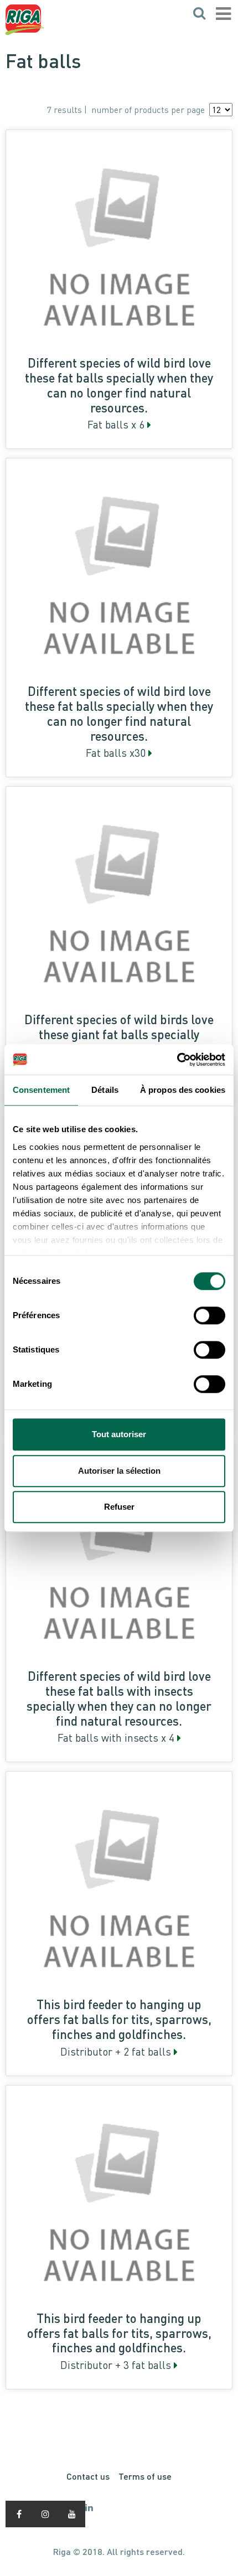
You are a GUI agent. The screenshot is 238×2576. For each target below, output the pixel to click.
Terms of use (145, 2476)
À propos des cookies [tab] (183, 1090)
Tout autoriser (119, 1434)
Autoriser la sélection (119, 1471)
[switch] (209, 1315)
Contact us (88, 2476)
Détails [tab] (105, 1090)
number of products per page (148, 110)
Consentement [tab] (41, 1090)
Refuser (119, 1507)
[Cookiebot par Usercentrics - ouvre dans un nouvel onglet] (177, 1060)
